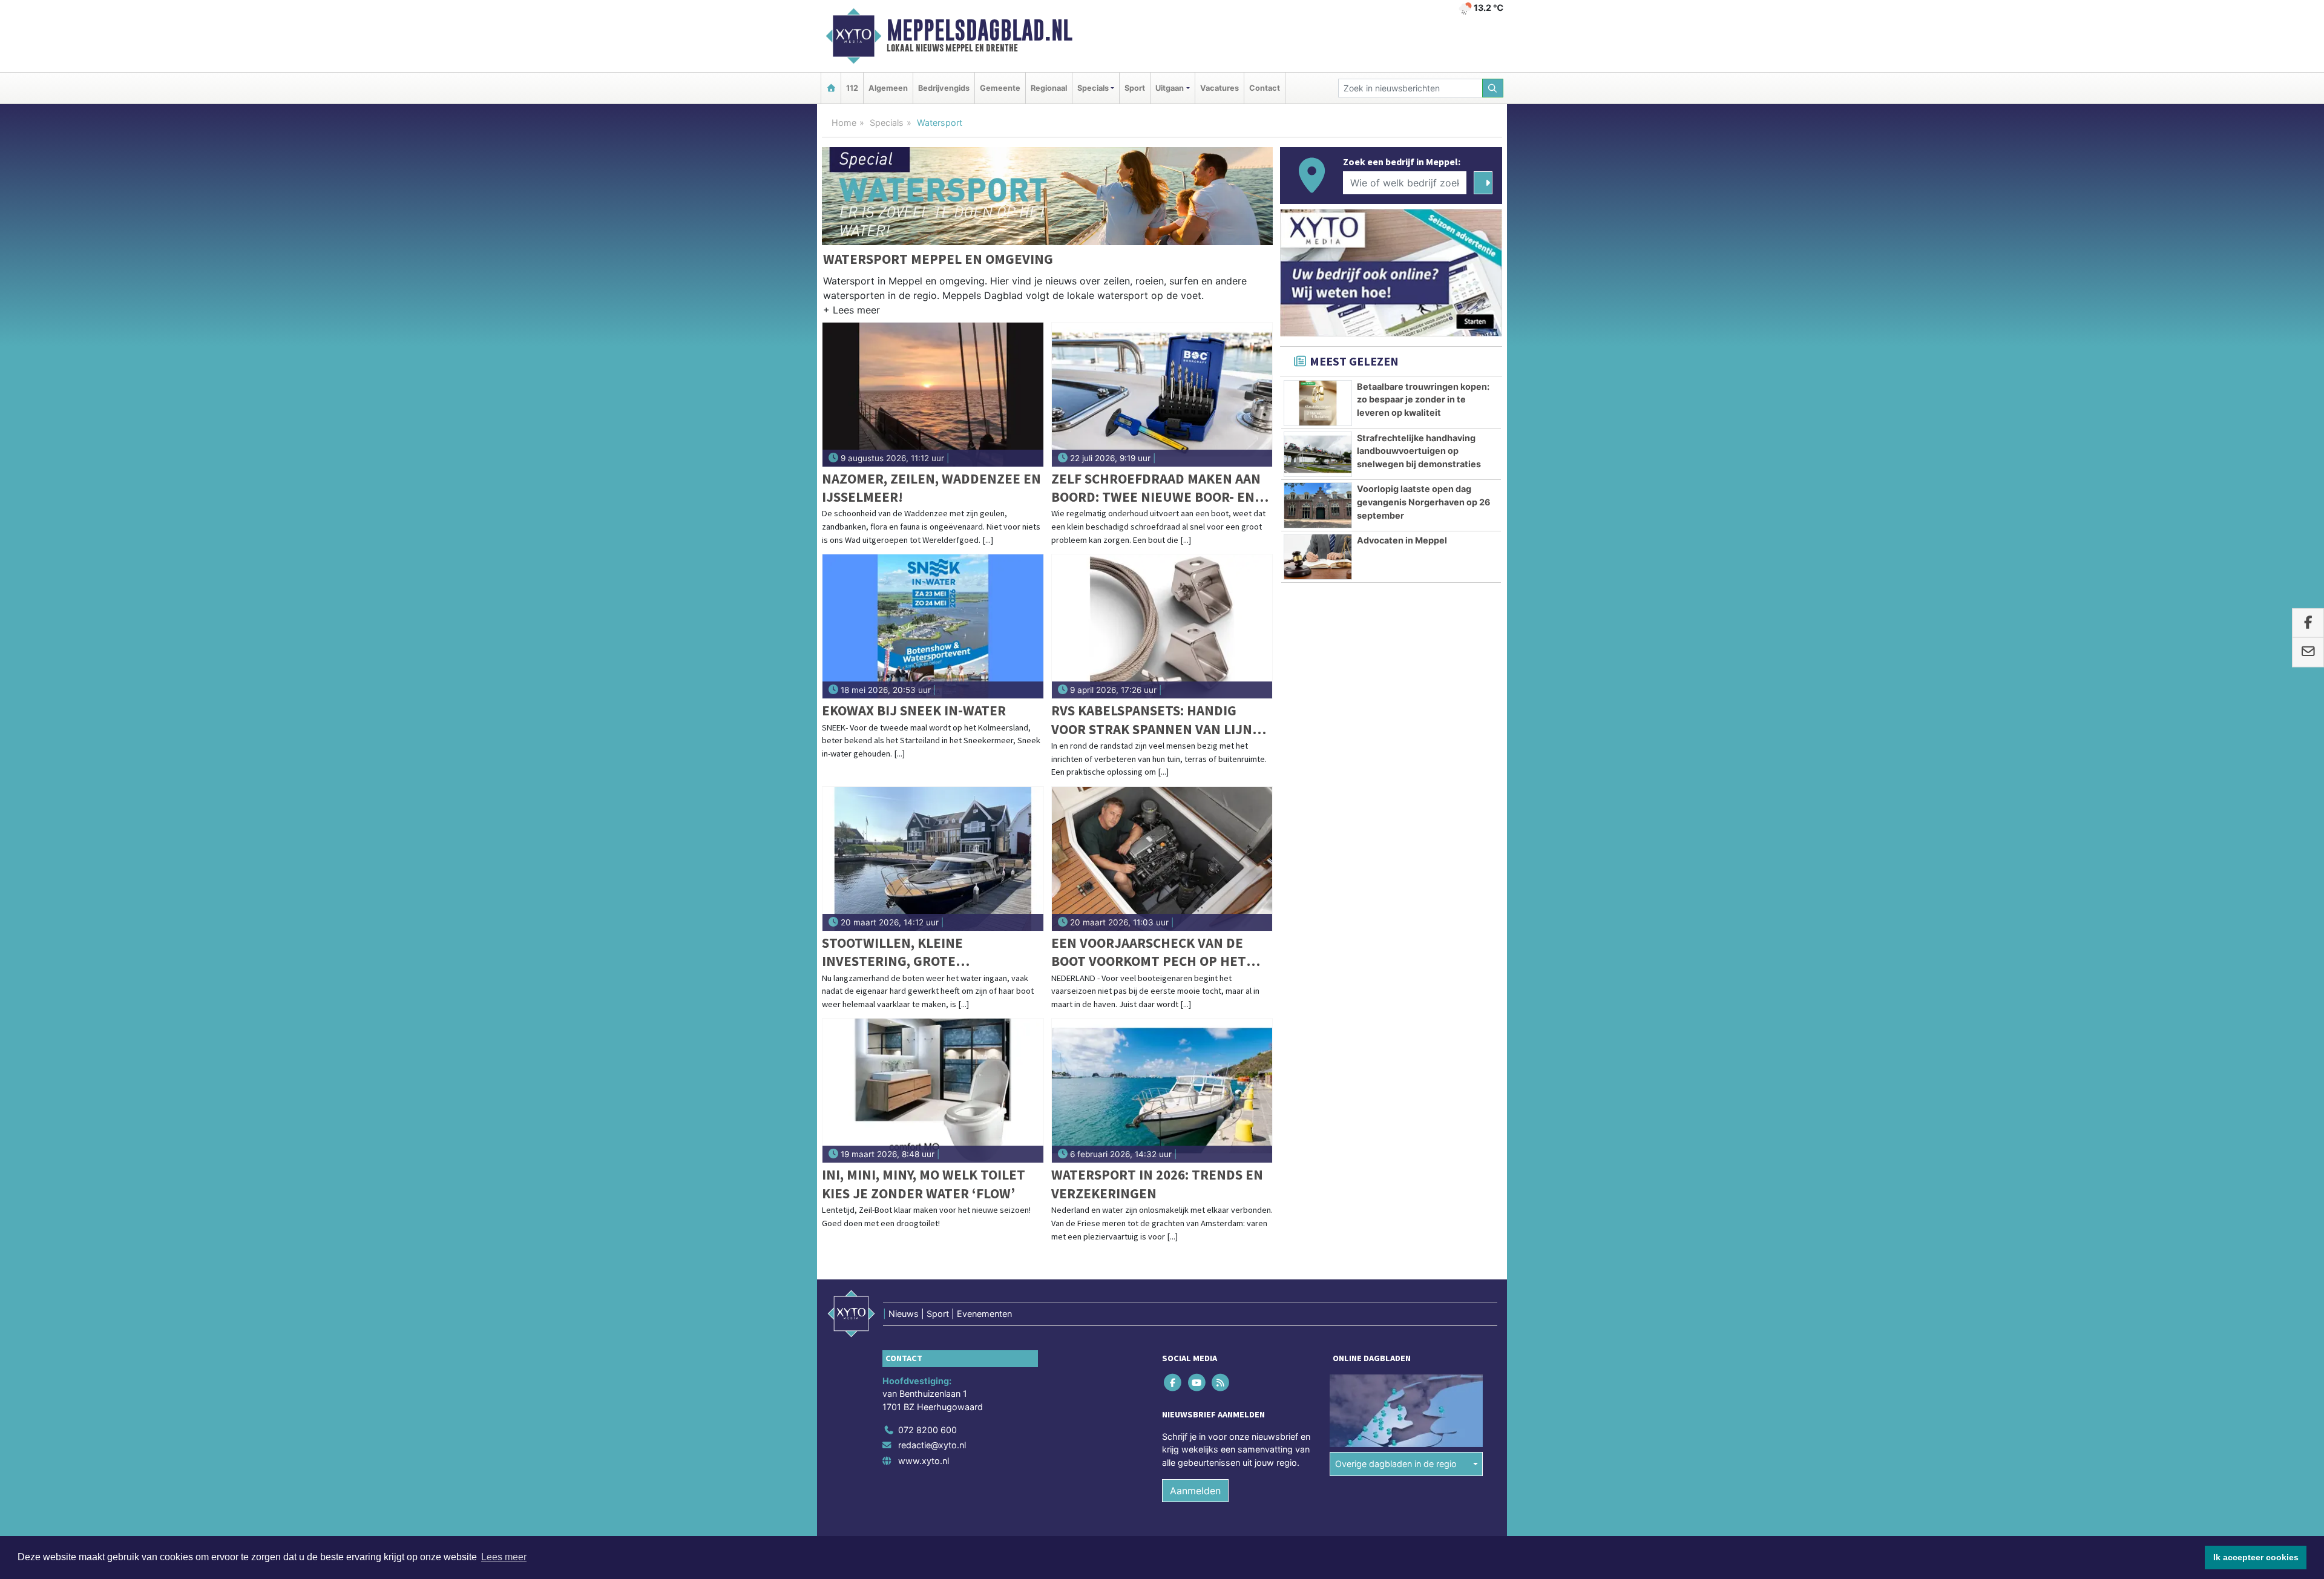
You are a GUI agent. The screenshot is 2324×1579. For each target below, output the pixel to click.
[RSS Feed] (1221, 1382)
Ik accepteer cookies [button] (2256, 1557)
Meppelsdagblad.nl (980, 30)
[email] (2308, 652)
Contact (1265, 88)
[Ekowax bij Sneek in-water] (933, 626)
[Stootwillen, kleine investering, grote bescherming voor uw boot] (933, 859)
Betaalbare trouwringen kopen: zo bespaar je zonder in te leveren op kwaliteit (1423, 399)
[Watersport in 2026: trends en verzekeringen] (1162, 1091)
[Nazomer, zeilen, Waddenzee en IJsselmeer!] (933, 395)
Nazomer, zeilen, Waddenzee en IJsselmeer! (931, 487)
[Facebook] (1174, 1382)
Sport (1135, 88)
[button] (852, 312)
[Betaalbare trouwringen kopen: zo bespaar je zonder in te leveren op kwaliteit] (1318, 403)
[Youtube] (1197, 1382)
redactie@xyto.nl (932, 1445)
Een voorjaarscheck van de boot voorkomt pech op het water (1149, 952)
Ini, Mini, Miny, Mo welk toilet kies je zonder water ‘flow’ (924, 1183)
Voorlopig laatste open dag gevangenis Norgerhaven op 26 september (1424, 502)
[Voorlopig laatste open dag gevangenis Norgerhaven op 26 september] (1318, 505)
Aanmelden (1195, 1491)
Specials (887, 123)
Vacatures (1219, 88)
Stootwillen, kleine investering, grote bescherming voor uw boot (917, 952)
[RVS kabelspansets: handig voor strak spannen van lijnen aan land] (1162, 626)
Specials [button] (1093, 88)
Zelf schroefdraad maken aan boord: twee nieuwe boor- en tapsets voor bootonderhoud (1157, 488)
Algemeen (888, 88)
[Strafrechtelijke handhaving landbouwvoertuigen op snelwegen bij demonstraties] (1318, 455)
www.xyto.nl (924, 1461)
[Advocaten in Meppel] (1318, 557)
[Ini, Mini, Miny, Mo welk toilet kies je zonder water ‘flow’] (933, 1091)
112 (852, 88)
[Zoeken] (1493, 88)
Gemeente (1000, 88)
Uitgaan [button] (1170, 88)
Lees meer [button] (504, 1557)
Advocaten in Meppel (1402, 540)
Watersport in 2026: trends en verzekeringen (1157, 1183)
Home (844, 123)
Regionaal (1049, 88)
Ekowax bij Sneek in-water (914, 710)
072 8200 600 (927, 1430)
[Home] (831, 88)
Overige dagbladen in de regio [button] (1396, 1464)
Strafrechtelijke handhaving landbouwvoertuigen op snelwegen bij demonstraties (1419, 451)
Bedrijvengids (944, 88)
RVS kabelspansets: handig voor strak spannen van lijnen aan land (1160, 720)
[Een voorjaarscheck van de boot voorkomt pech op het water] (1162, 859)
